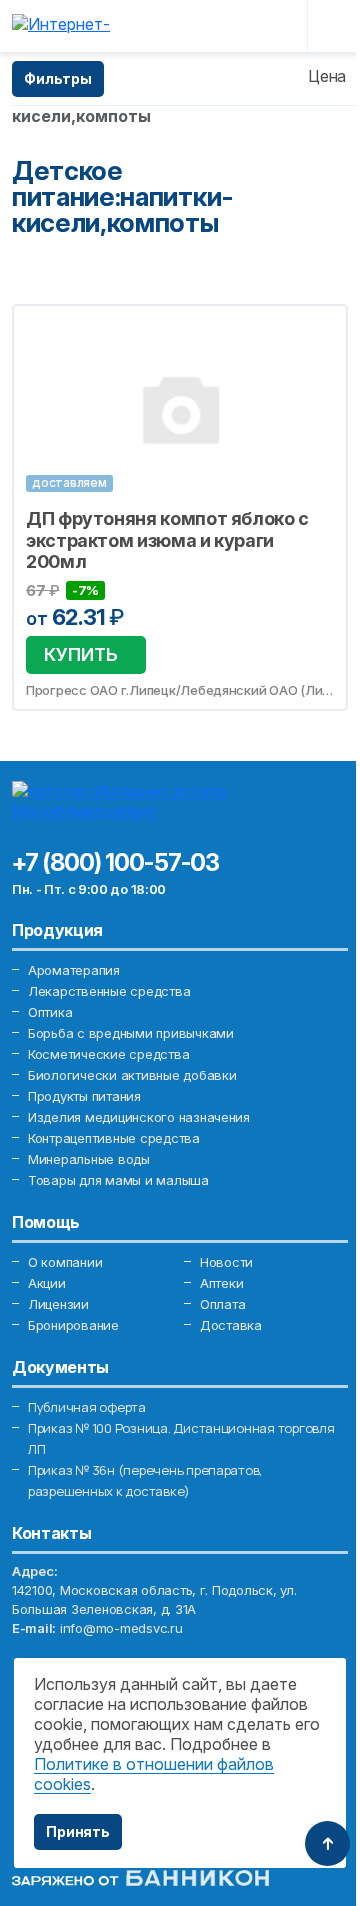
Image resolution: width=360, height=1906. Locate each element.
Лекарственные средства (109, 991)
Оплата (222, 1304)
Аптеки (221, 1283)
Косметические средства (108, 1054)
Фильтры (58, 78)
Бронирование (73, 1325)
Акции (47, 1283)
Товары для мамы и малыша (118, 1180)
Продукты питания (84, 1096)
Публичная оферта (87, 1407)
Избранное (320, 331)
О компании (65, 1262)
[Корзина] (277, 26)
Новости (226, 1262)
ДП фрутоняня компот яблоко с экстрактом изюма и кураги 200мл (167, 540)
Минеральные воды (89, 1159)
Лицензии (58, 1304)
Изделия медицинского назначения (139, 1117)
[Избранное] (241, 26)
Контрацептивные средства (114, 1138)
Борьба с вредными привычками (131, 1033)
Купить (81, 654)
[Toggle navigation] (332, 26)
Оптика (50, 1012)
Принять (78, 1831)
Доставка (231, 1325)
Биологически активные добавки (132, 1075)
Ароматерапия (74, 970)
